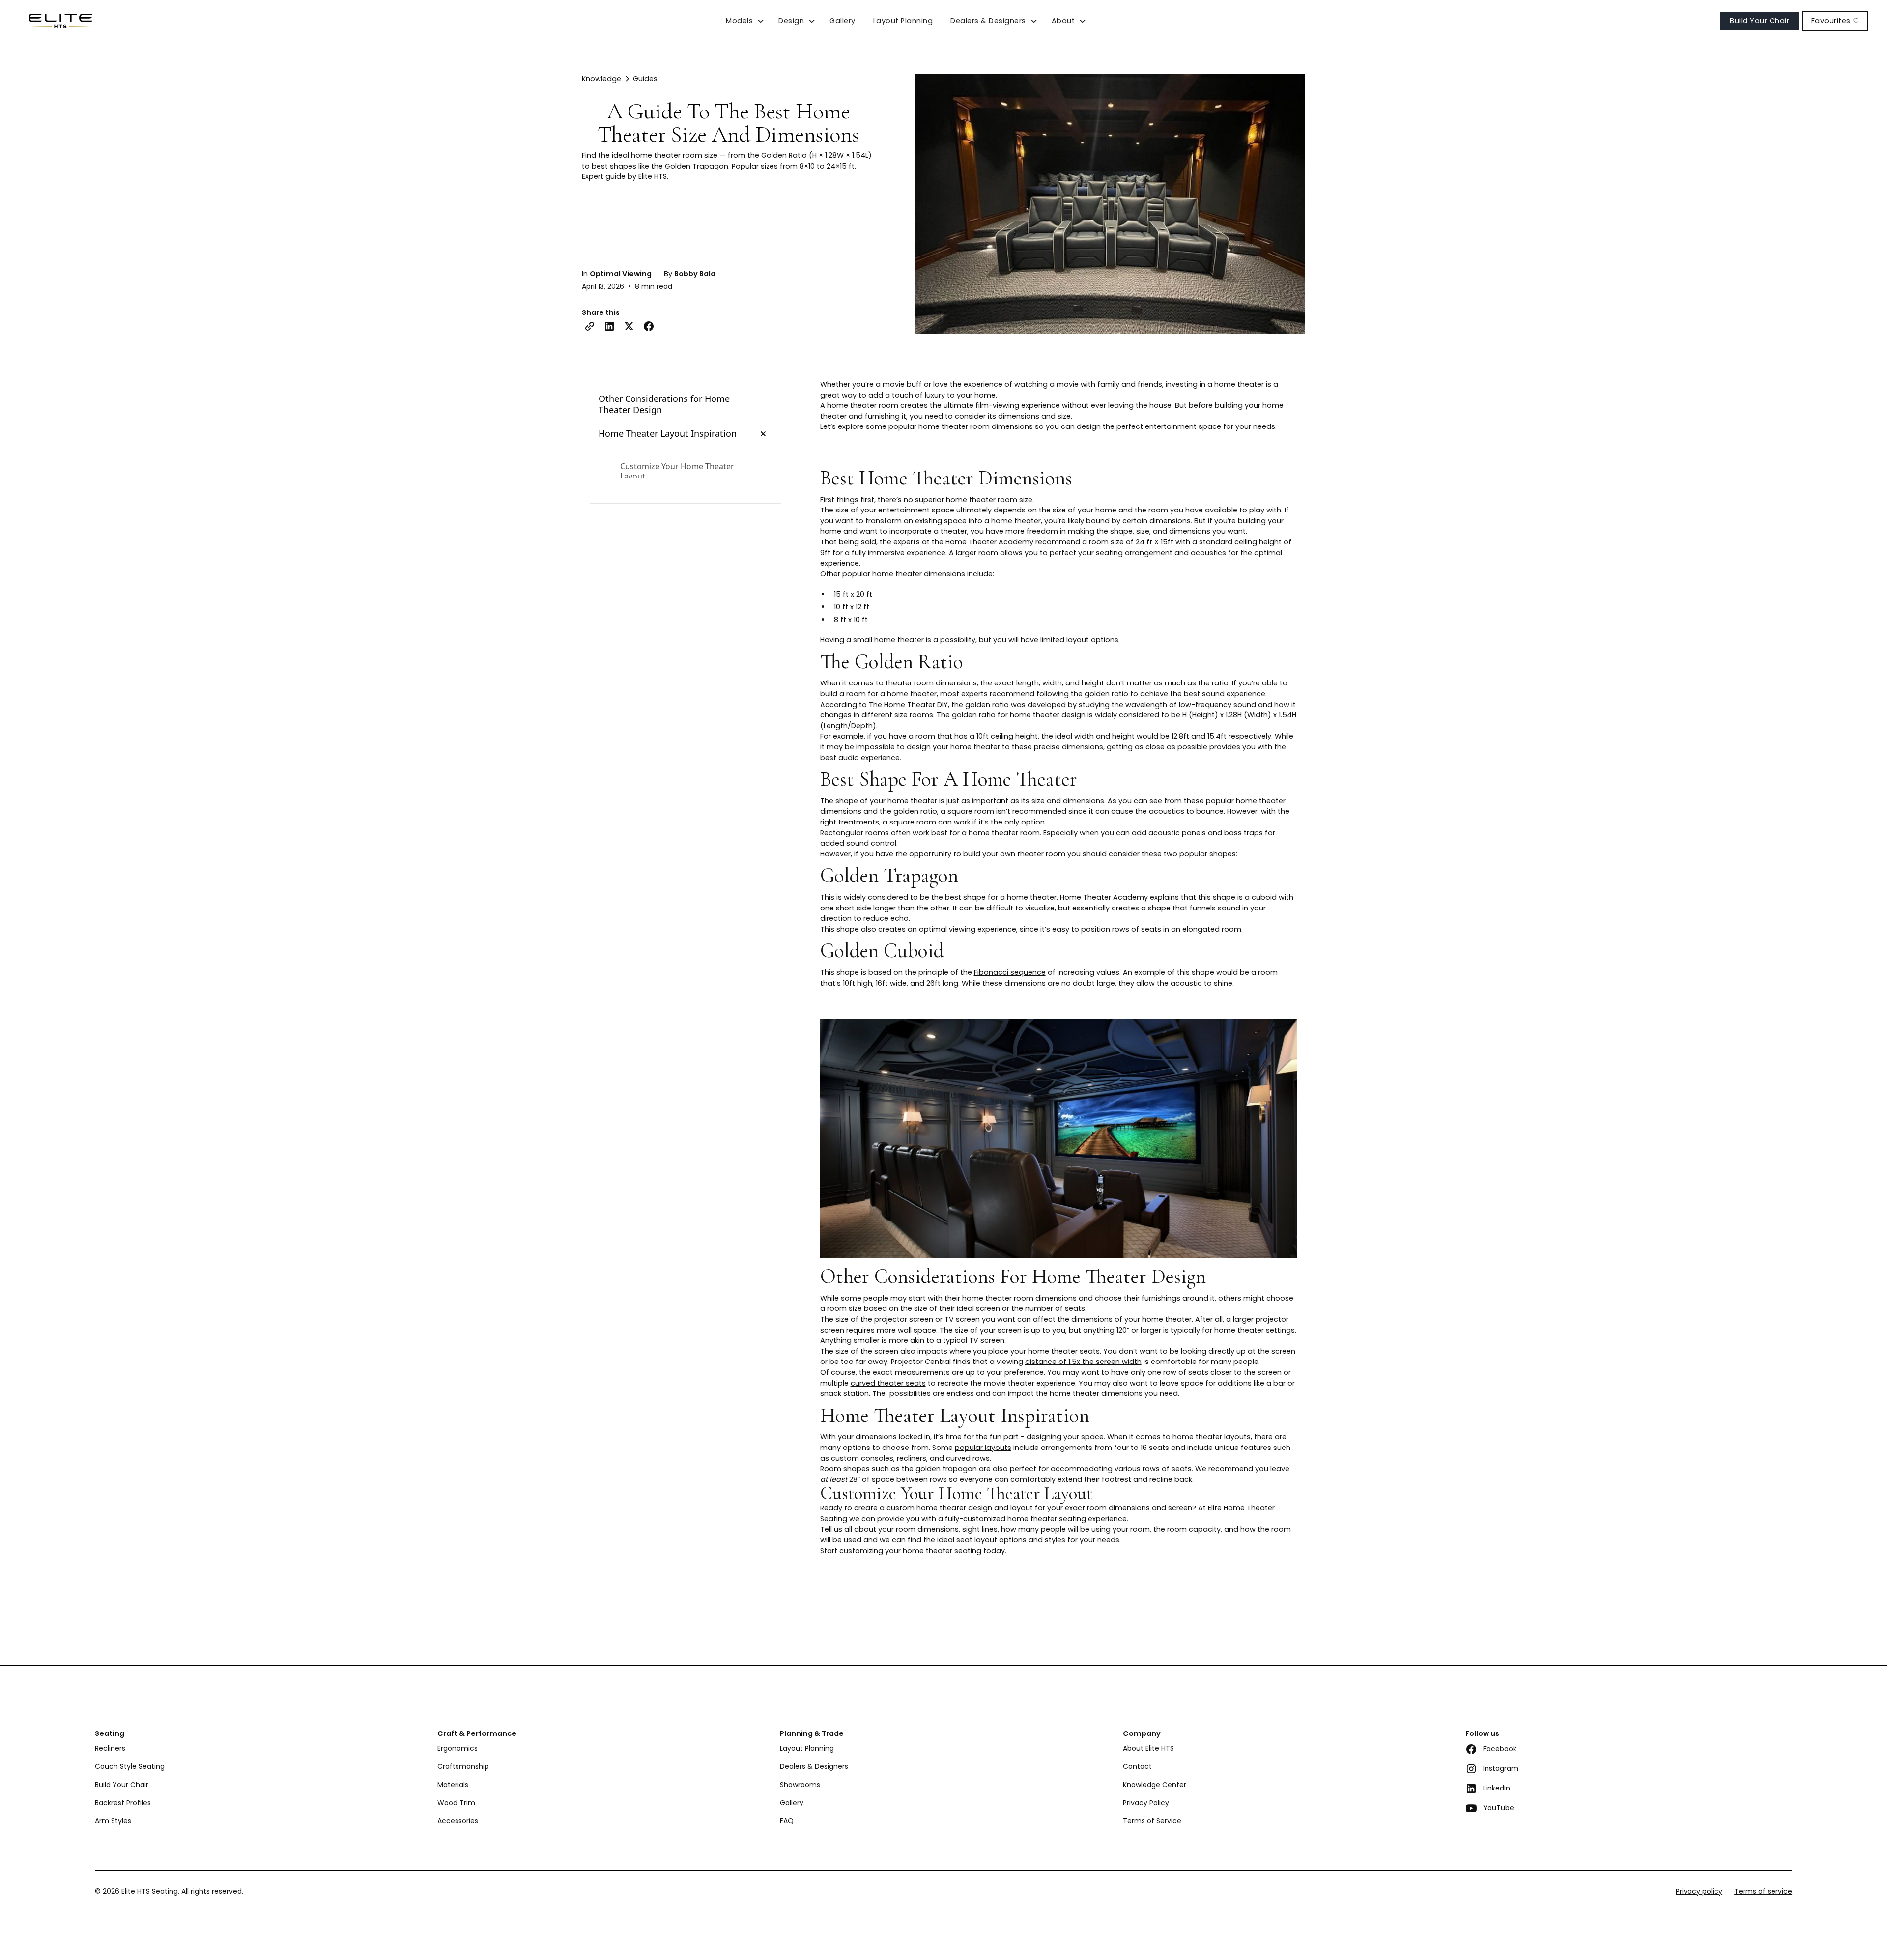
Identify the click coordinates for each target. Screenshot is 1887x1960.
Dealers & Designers (814, 1766)
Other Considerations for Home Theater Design (664, 404)
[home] (56, 21)
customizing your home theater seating (910, 1551)
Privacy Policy (1146, 1803)
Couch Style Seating (130, 1766)
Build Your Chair (1759, 21)
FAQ (787, 1821)
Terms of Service (1152, 1821)
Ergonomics (457, 1748)
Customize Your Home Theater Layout (677, 472)
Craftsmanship (463, 1766)
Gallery (843, 21)
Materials (453, 1785)
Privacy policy (1699, 1891)
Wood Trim (456, 1803)
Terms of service (1763, 1891)
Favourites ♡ (1835, 21)
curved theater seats (888, 1383)
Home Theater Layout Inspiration (668, 434)
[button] (745, 21)
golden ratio (987, 705)
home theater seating (1047, 1519)
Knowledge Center (1155, 1785)
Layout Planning (903, 21)
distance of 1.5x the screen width (1083, 1362)
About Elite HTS (1148, 1748)
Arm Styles (113, 1821)
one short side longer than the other (885, 908)
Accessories (458, 1821)
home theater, (1017, 521)
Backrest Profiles (123, 1803)
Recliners (110, 1748)
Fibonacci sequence (1010, 972)
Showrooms (800, 1785)
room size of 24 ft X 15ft (1131, 542)
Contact (1137, 1766)
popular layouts (983, 1448)
